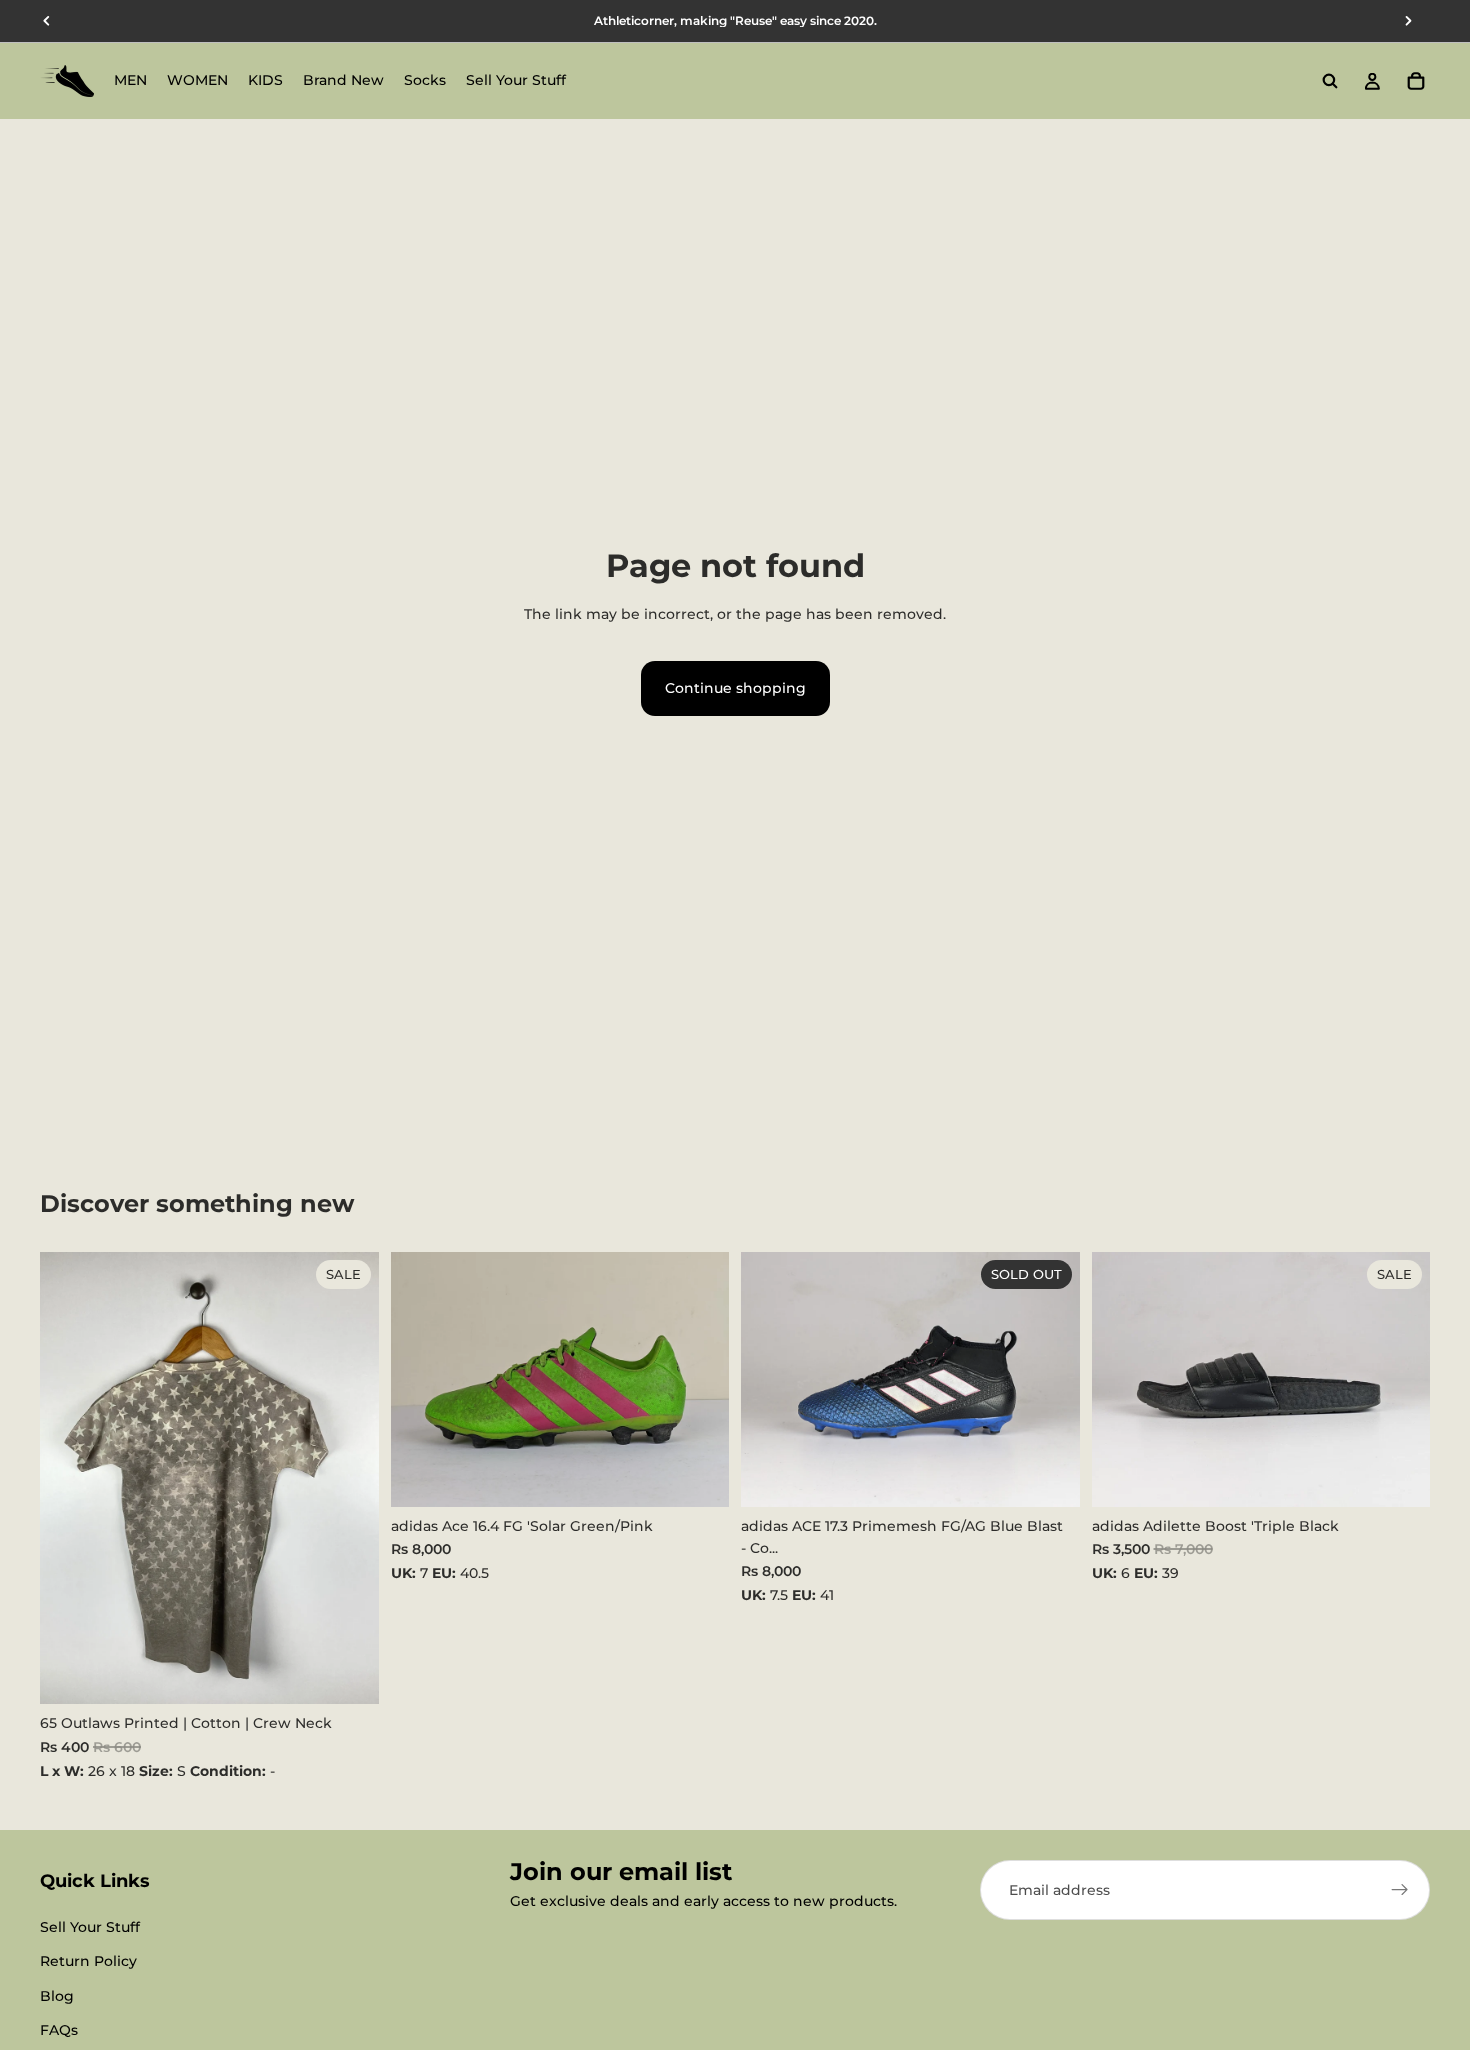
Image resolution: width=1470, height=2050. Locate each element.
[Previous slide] (421, 1380)
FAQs (59, 2030)
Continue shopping (735, 688)
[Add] (348, 1674)
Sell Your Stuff (90, 1927)
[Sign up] (1400, 1890)
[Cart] (1416, 81)
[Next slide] (699, 1380)
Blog (57, 1996)
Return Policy (88, 1961)
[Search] (1330, 81)
